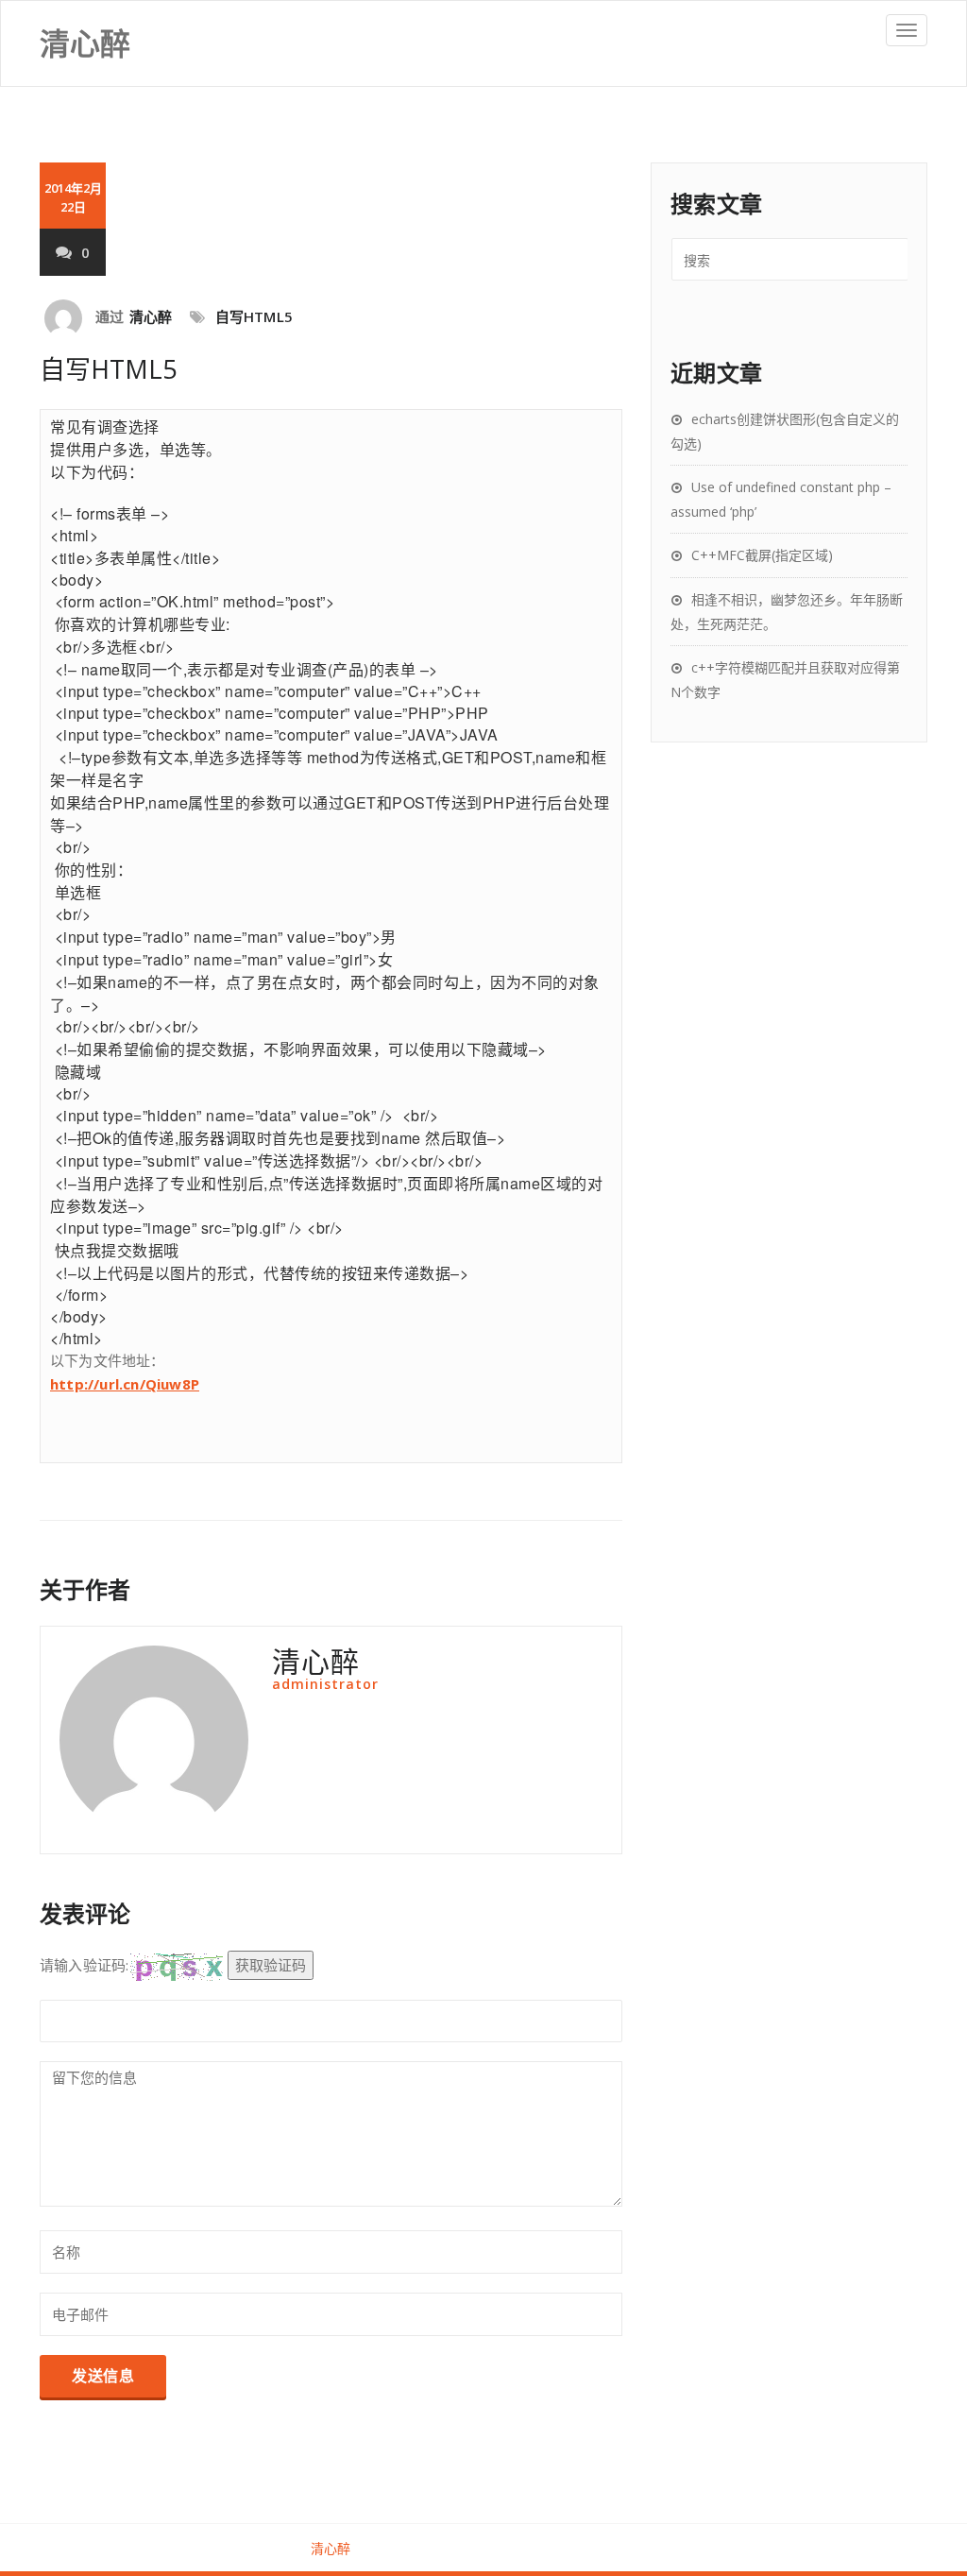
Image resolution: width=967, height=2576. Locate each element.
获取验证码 (271, 1965)
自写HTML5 (254, 316)
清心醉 (151, 316)
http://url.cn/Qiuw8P (125, 1384)
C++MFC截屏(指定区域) (762, 555)
